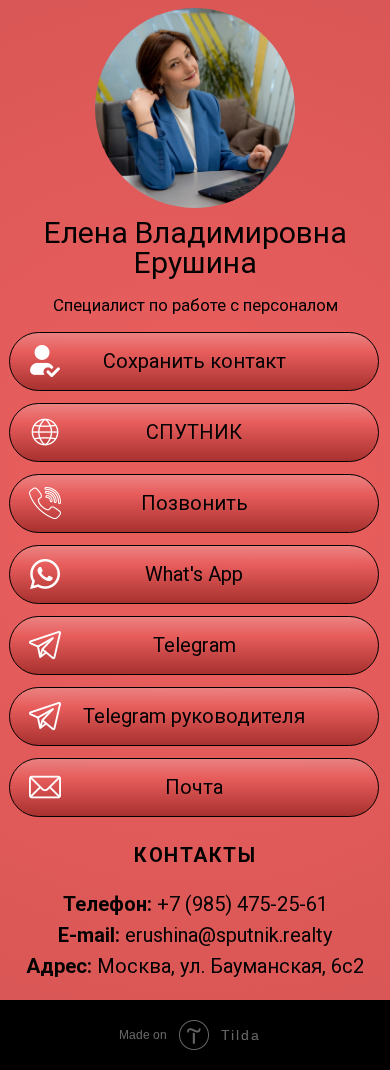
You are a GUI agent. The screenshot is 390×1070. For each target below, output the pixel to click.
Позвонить (194, 503)
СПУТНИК (194, 432)
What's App (194, 574)
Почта (194, 787)
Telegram (194, 645)
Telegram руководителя (194, 716)
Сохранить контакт (194, 361)
